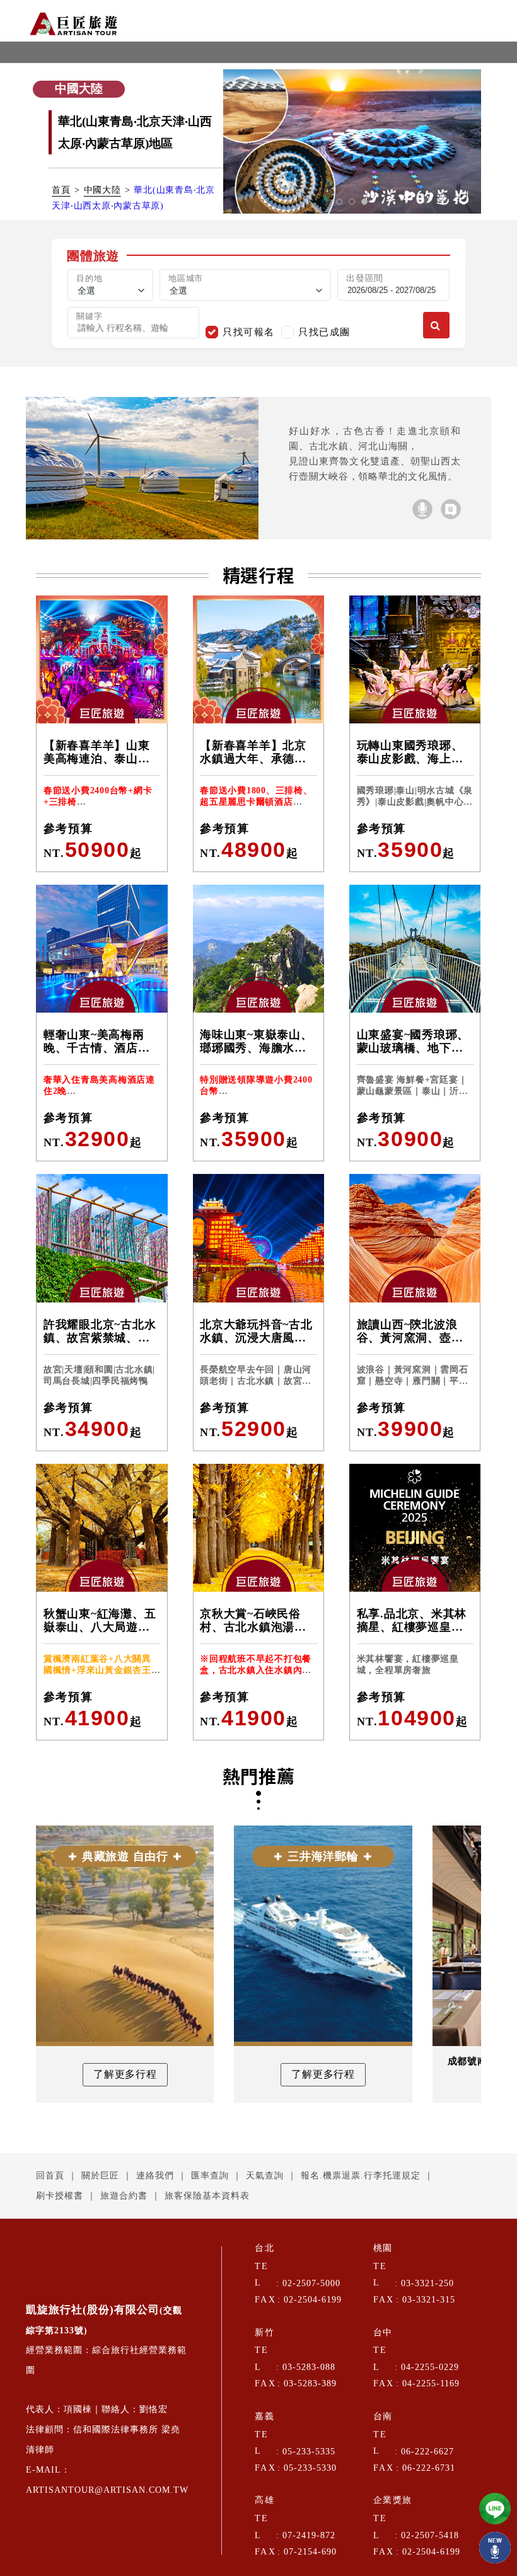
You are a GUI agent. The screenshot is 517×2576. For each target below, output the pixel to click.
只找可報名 (249, 332)
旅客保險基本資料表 (207, 2196)
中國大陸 (102, 190)
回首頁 (50, 2176)
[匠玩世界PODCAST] (422, 509)
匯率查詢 (210, 2176)
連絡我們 (155, 2176)
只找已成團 (324, 332)
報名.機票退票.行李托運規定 (361, 2176)
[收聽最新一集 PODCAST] (495, 2548)
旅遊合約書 (124, 2196)
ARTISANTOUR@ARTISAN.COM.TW (107, 2490)
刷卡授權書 (60, 2196)
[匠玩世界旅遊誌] (451, 509)
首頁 (61, 190)
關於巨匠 (100, 2176)
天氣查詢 (265, 2176)
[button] (339, 202)
